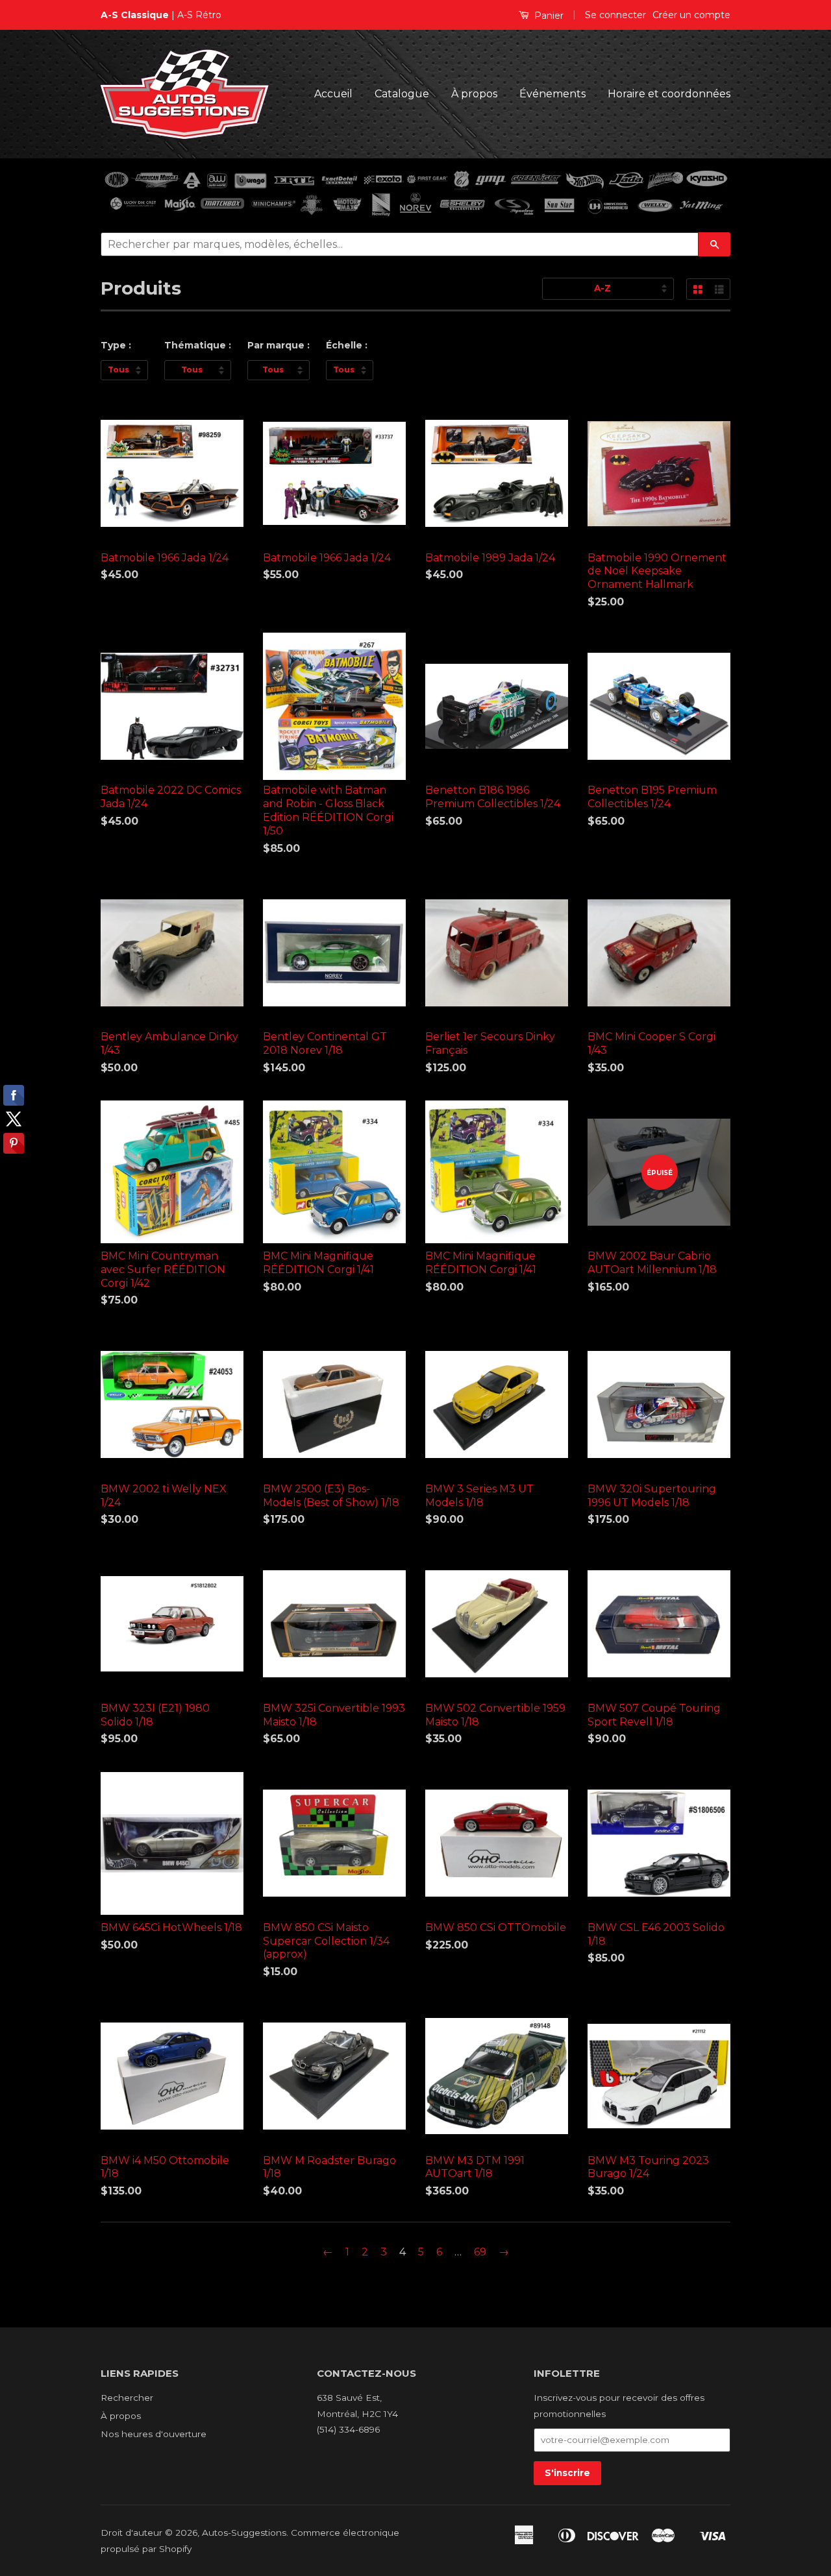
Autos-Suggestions (244, 2533)
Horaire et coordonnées (669, 94)
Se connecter (615, 15)
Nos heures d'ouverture (154, 2434)
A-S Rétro (199, 15)
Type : (116, 345)
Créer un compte (691, 15)
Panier (548, 16)
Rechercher (127, 2398)
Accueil (333, 94)
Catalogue (402, 94)
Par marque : (279, 345)
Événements (552, 94)
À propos (474, 94)
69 (480, 2252)
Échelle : (347, 345)
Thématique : (198, 345)
